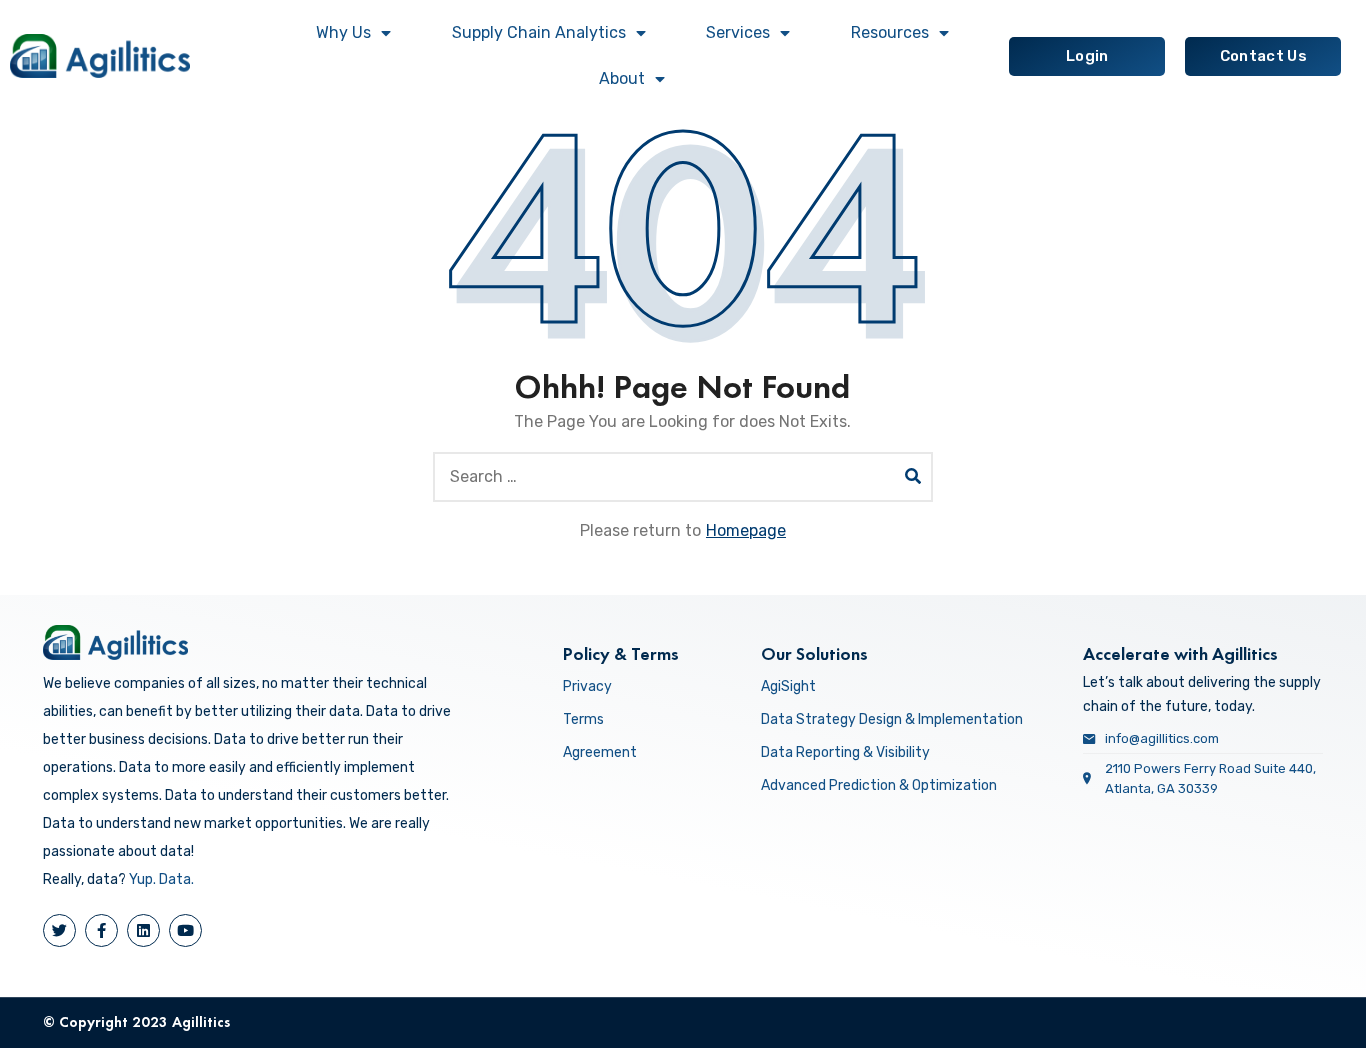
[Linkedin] (143, 930)
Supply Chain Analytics (539, 32)
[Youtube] (185, 930)
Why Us (343, 32)
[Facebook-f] (101, 930)
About (622, 78)
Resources (890, 32)
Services (738, 32)
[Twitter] (59, 930)
